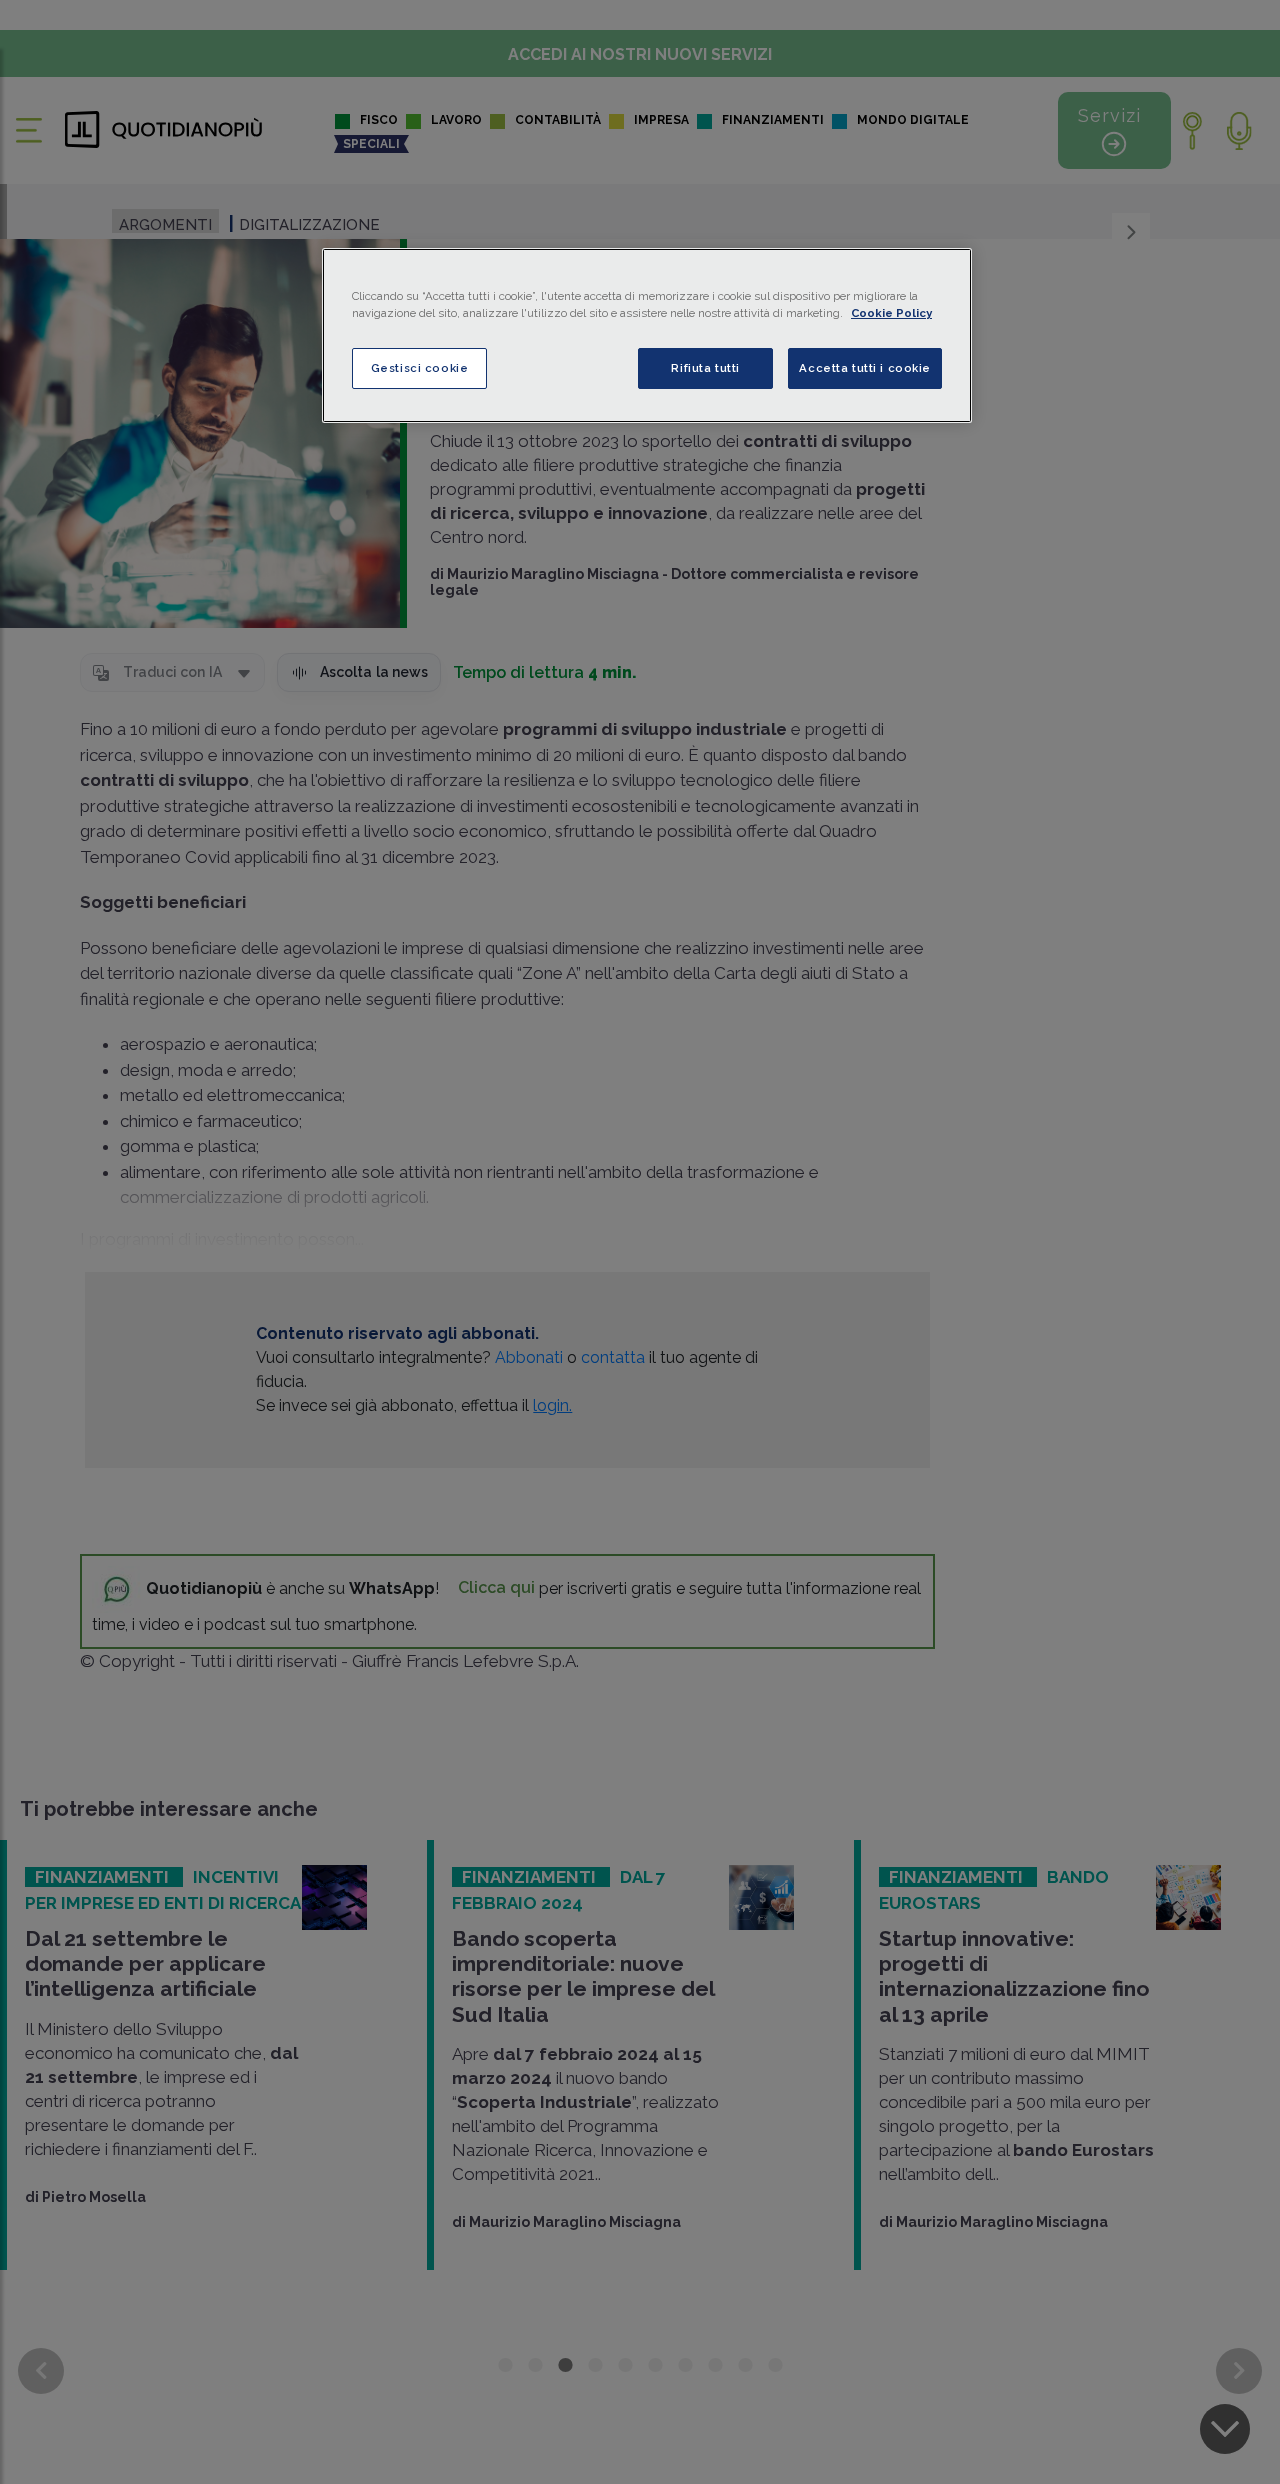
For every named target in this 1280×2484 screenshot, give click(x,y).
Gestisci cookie (420, 368)
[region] (647, 335)
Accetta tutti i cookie (865, 368)
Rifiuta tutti (705, 368)
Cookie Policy (891, 313)
